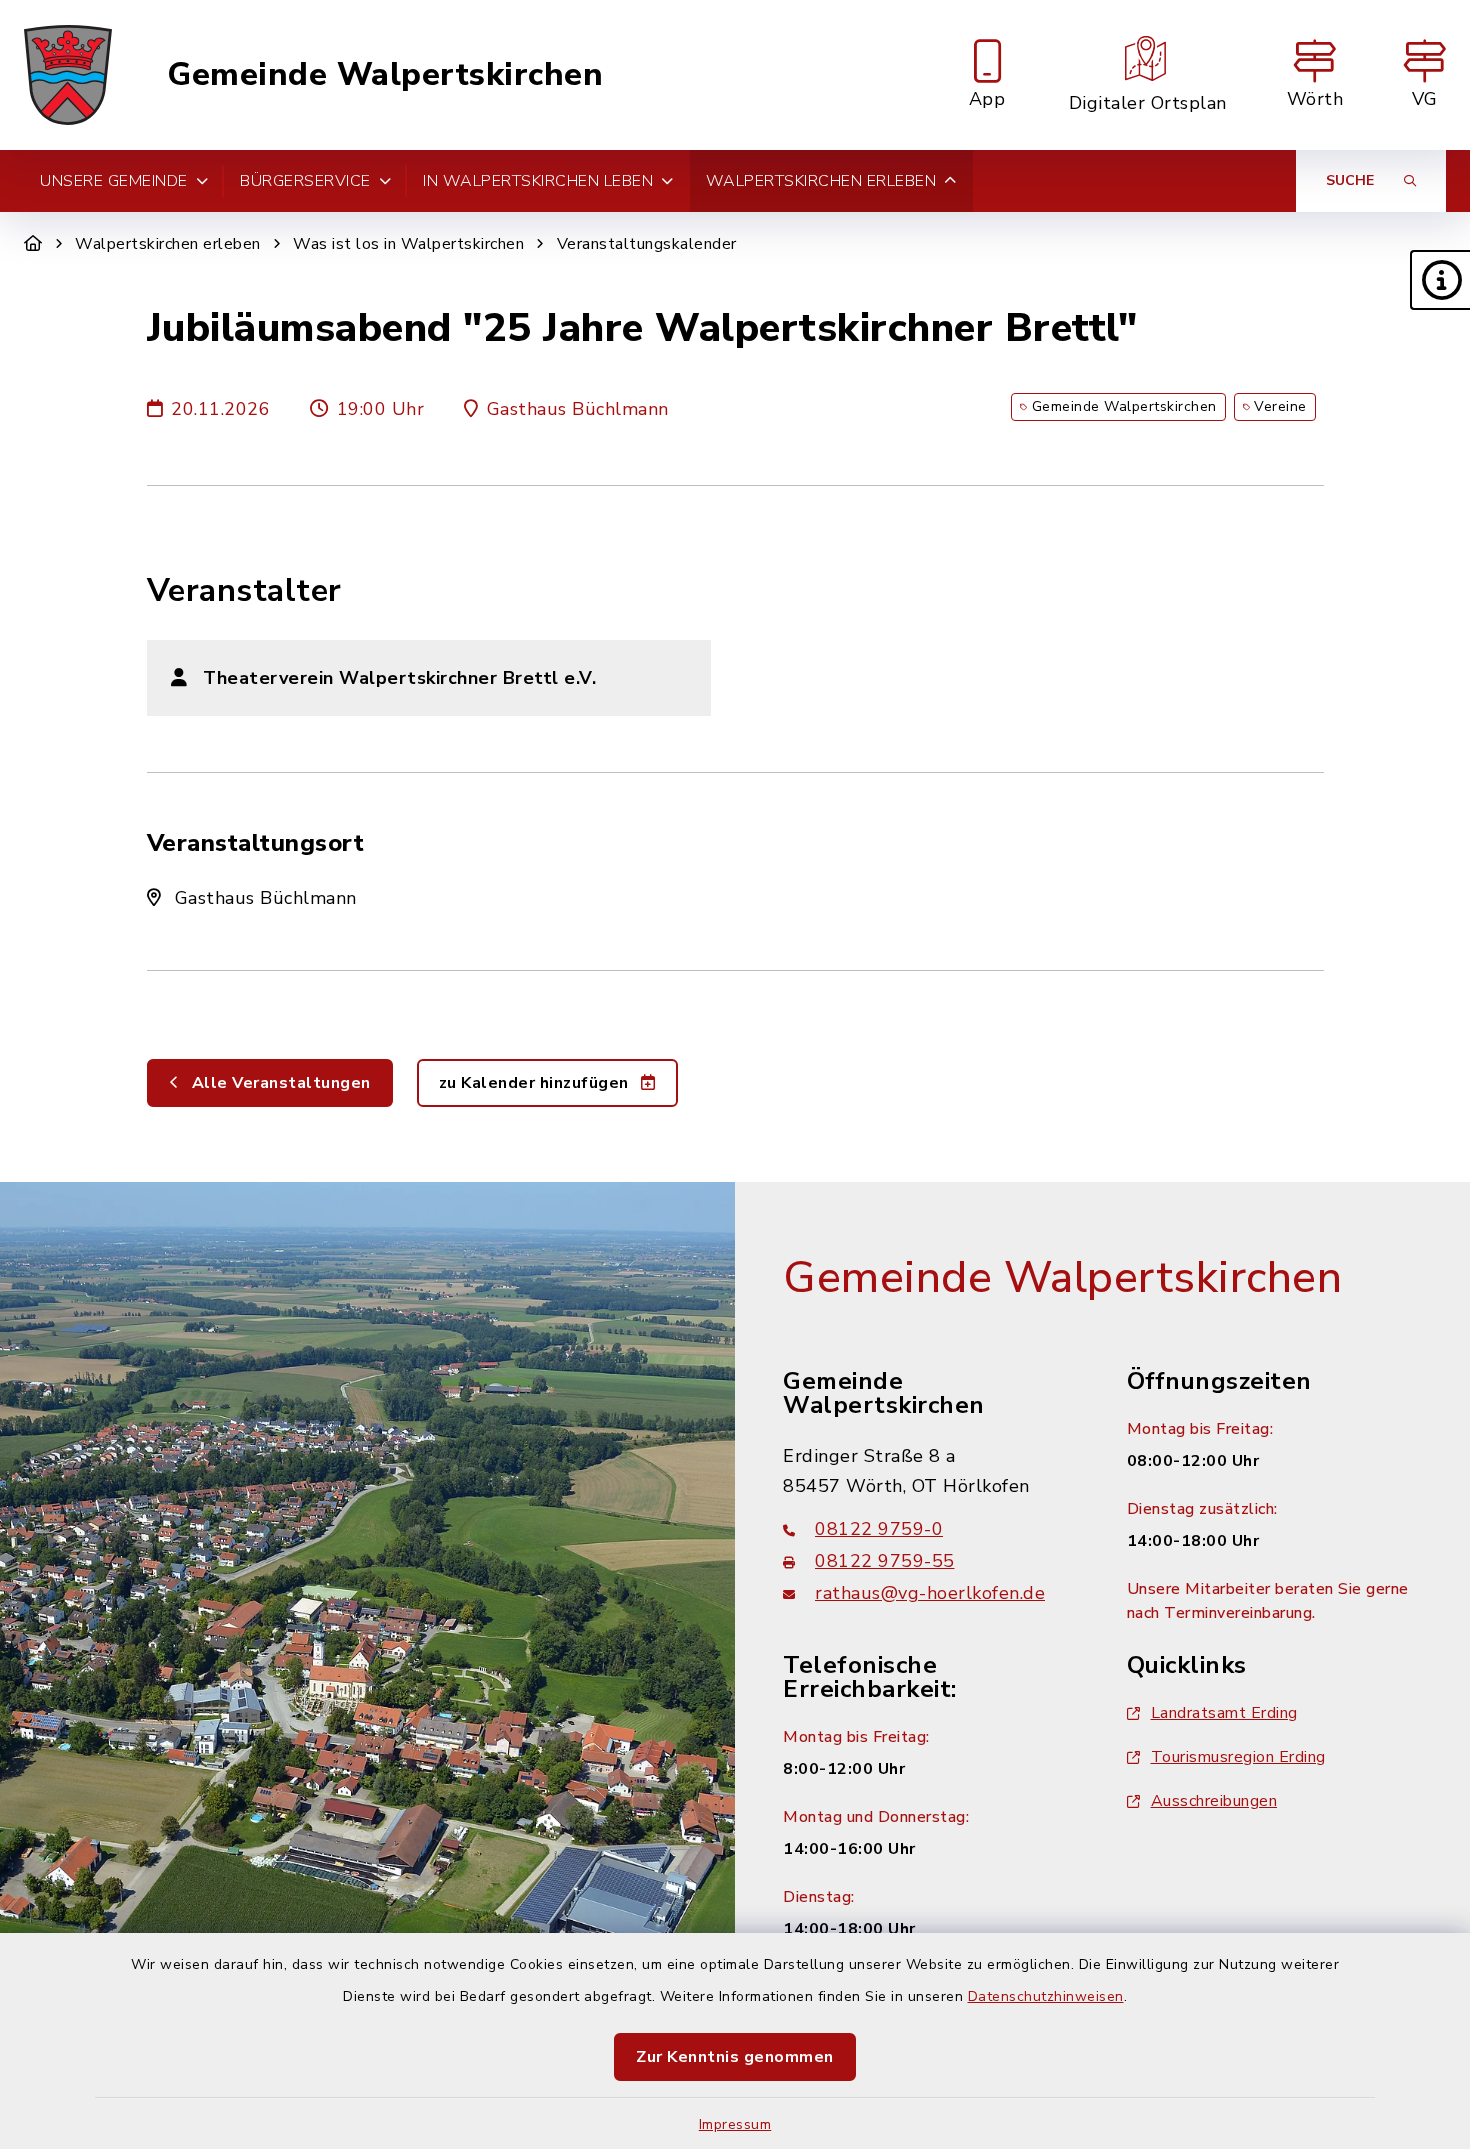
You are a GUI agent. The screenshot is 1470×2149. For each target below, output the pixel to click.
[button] (1440, 280)
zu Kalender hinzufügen (536, 1083)
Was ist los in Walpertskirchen (408, 244)
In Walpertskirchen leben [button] (538, 181)
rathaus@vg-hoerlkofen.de (930, 1593)
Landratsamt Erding (1224, 1713)
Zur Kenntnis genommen (735, 2057)
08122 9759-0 (879, 1529)
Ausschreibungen (1214, 1801)
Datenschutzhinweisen (1046, 1996)
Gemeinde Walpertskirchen (385, 75)
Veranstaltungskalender (647, 244)
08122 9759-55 (885, 1561)
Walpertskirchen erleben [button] (821, 181)
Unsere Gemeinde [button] (114, 181)
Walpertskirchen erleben (168, 244)
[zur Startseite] (68, 75)
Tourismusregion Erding (1238, 1757)
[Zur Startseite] (33, 244)
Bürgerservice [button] (305, 181)
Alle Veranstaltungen (279, 1083)
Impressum (735, 2124)
